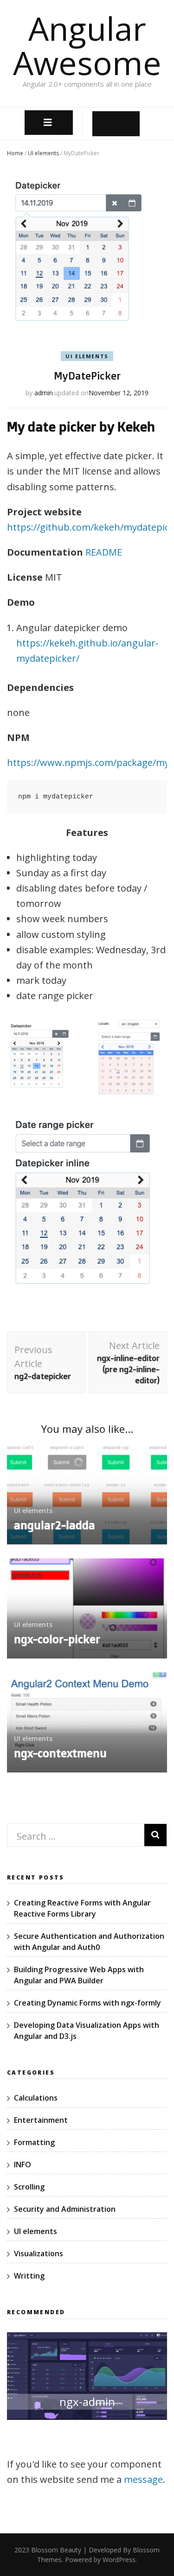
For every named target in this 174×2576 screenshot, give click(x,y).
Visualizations (39, 2253)
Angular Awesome (87, 45)
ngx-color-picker (57, 1639)
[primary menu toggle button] (49, 123)
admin (44, 393)
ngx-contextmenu (60, 1753)
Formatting (34, 2142)
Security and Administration (65, 2209)
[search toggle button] (116, 123)
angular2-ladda (55, 1525)
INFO (23, 2165)
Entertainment (41, 2120)
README (104, 552)
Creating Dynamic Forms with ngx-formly (87, 2003)
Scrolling (29, 2187)
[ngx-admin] (87, 2425)
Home (15, 153)
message (143, 2479)
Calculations (36, 2098)
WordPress (119, 2560)
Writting (29, 2276)
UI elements (43, 153)
